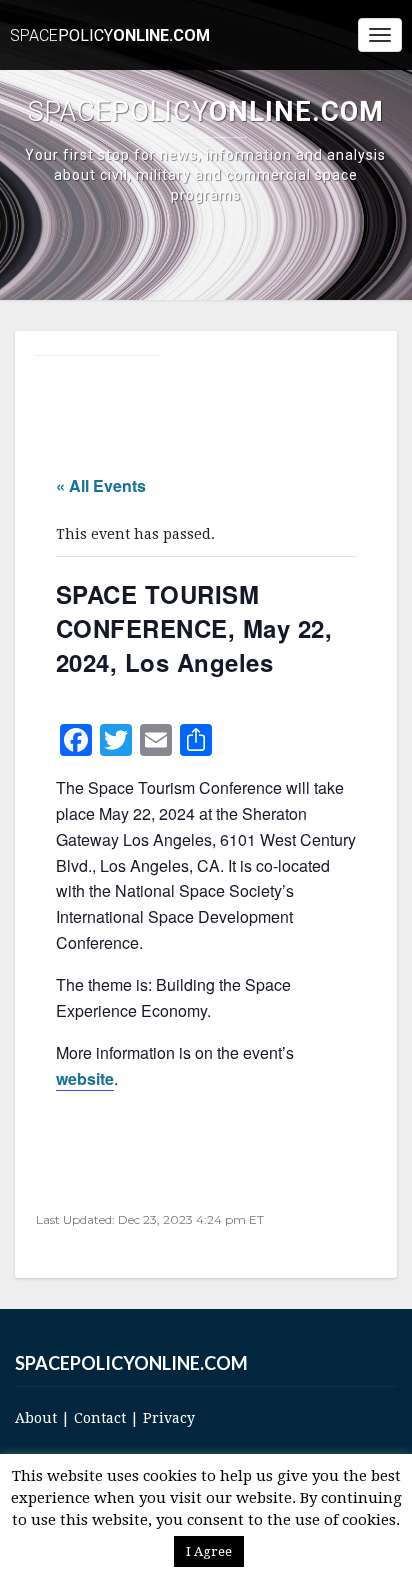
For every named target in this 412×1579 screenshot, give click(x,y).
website (85, 1078)
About (36, 1418)
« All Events (101, 485)
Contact (100, 1418)
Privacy (169, 1418)
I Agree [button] (209, 1551)
